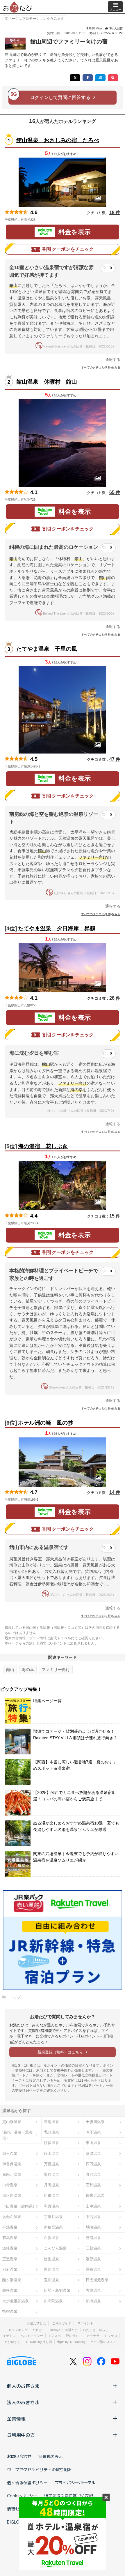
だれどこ (39, 2330)
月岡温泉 (51, 2185)
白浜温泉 (51, 2238)
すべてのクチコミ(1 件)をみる (101, 1132)
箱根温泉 (10, 2290)
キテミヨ (9, 2336)
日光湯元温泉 (97, 2280)
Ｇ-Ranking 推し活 (39, 2342)
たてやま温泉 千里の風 (47, 649)
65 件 (115, 492)
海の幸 (28, 1670)
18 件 (115, 212)
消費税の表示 (51, 2456)
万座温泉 (51, 2164)
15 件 (115, 1216)
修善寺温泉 (95, 2195)
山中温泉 (93, 2206)
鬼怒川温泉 (12, 2174)
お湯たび (72, 2330)
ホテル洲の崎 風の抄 (46, 1423)
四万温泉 (93, 2164)
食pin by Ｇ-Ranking (71, 2342)
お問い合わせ (19, 2456)
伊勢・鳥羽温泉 (57, 2290)
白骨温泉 (10, 2185)
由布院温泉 (53, 2301)
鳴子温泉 (93, 2132)
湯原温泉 (93, 2259)
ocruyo (55, 2330)
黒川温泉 (51, 2269)
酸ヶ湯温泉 (12, 2280)
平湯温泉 (10, 2227)
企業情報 (16, 2418)
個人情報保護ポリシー (27, 2483)
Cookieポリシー (22, 2496)
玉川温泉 (51, 2280)
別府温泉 (10, 2269)
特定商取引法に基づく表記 (69, 2496)
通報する (113, 360)
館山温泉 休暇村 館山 (47, 382)
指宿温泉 (10, 2311)
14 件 (115, 1492)
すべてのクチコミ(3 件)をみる (101, 914)
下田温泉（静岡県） (19, 2206)
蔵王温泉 (10, 2154)
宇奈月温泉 (53, 2217)
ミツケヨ (111, 2336)
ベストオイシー (32, 2336)
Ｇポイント (85, 2323)
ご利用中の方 (21, 2435)
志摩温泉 (93, 2290)
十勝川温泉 (95, 2122)
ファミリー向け (56, 1670)
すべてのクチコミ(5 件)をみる (101, 367)
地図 (44, 220)
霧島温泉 (93, 2269)
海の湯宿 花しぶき (43, 1146)
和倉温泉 (51, 2206)
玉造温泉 (10, 2259)
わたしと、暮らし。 (97, 2330)
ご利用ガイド (62, 2323)
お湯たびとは (36, 2323)
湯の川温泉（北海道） (17, 2135)
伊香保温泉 (12, 2164)
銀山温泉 (51, 2154)
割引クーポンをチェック (68, 249)
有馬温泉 (10, 2238)
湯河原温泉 (12, 2195)
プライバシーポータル (75, 2483)
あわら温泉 (12, 2217)
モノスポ (54, 2336)
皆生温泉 (51, 2259)
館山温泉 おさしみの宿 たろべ (58, 140)
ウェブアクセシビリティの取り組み (40, 2469)
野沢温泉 (93, 2174)
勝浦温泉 (93, 2238)
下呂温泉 (93, 2217)
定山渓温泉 (12, 2122)
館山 (10, 1670)
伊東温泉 (51, 2195)
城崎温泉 (93, 2227)
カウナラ (93, 2336)
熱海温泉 (93, 2301)
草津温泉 (93, 2154)
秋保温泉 (51, 2143)
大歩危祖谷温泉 (16, 2301)
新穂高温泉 (53, 2227)
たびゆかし (13, 2342)
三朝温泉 (93, 2248)
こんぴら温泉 (55, 2248)
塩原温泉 (51, 2174)
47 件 (115, 759)
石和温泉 (93, 2185)
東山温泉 (93, 2143)
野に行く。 (74, 2336)
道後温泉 (10, 2248)
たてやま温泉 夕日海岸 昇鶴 (57, 928)
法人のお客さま (23, 2402)
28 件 (115, 998)
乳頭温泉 (51, 2132)
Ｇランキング (18, 2330)
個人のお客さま (23, 2386)
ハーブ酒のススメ (103, 2342)
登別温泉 (51, 2122)
